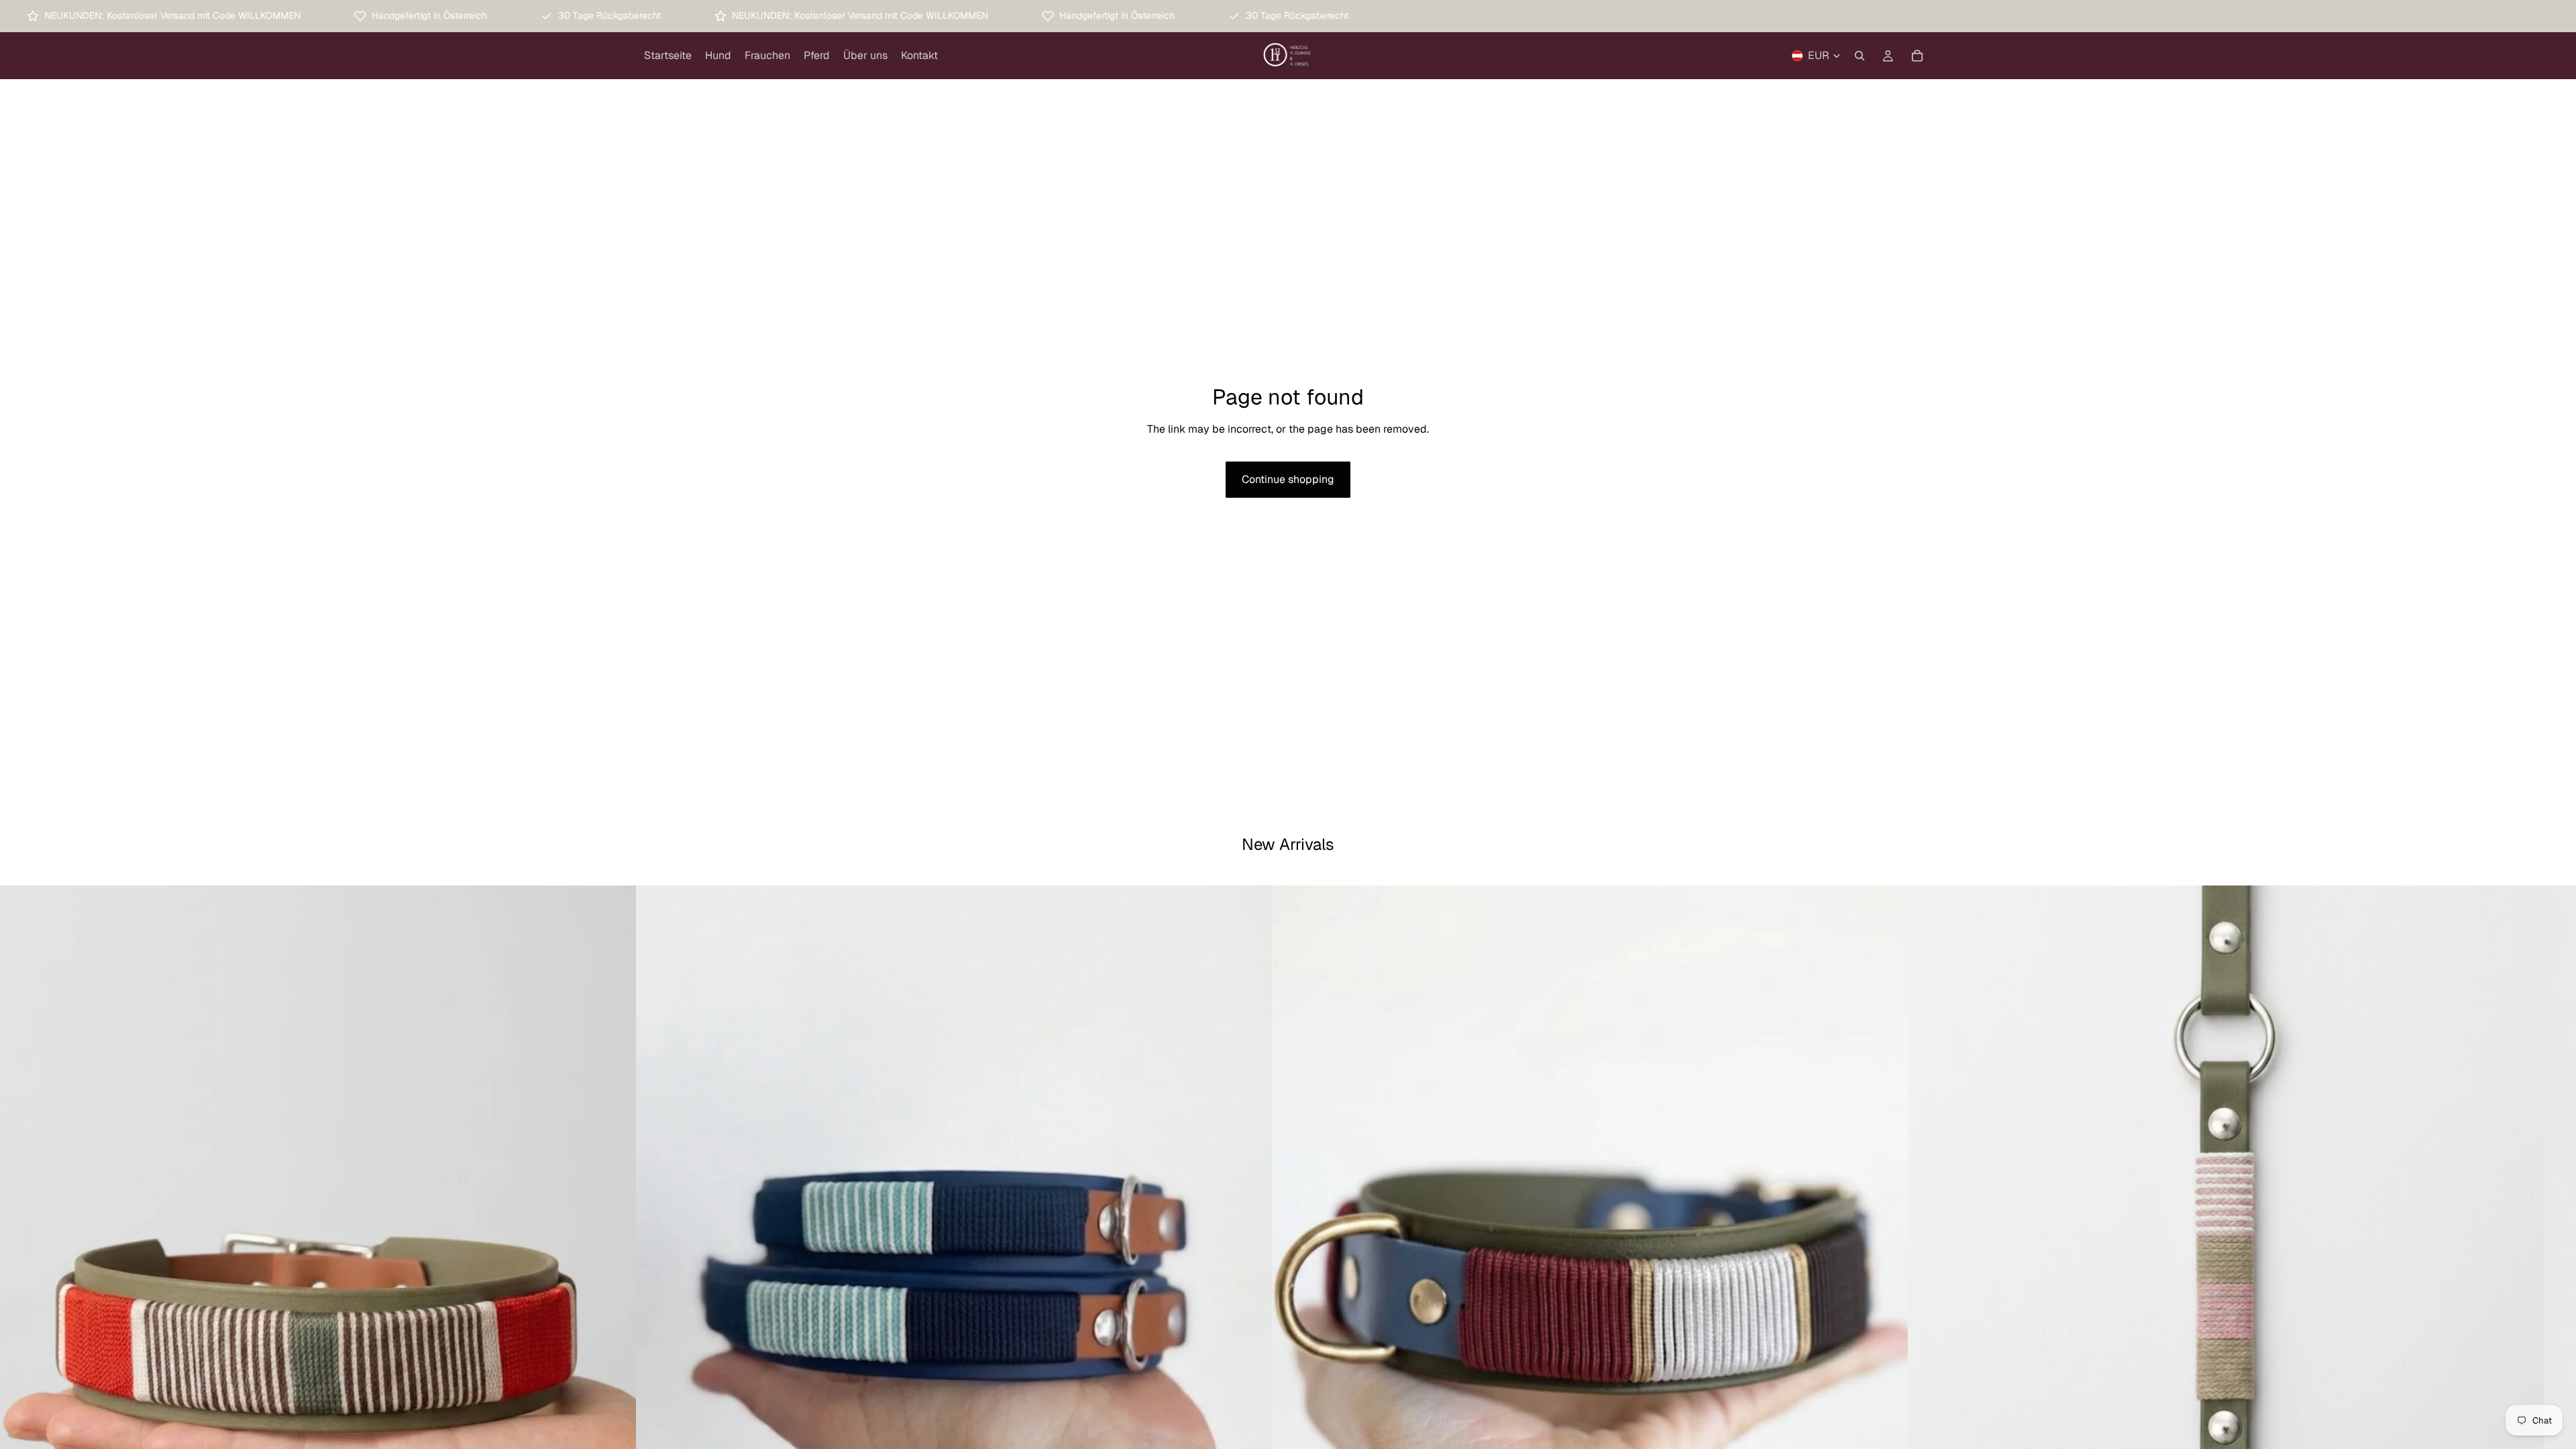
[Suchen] (1860, 56)
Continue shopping (1288, 479)
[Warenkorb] (1917, 56)
